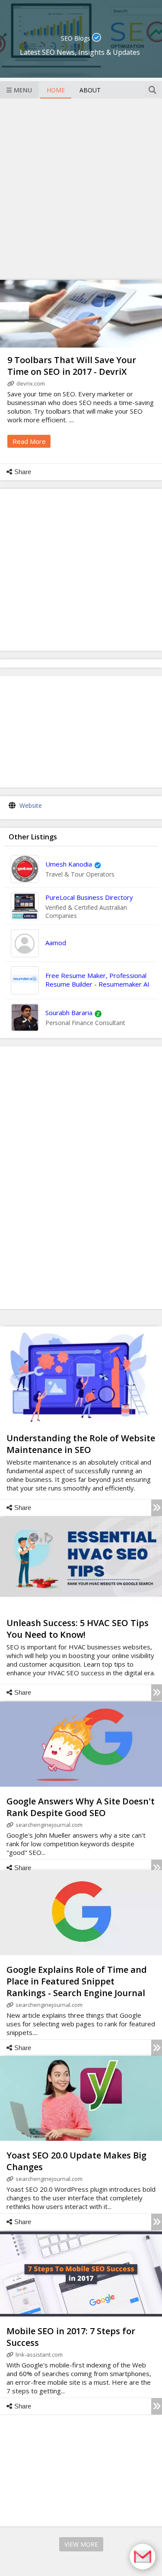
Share (23, 472)
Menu (23, 90)
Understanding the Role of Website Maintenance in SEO (81, 1444)
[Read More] (157, 1508)
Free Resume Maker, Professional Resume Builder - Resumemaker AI (97, 980)
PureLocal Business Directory (89, 897)
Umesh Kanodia (69, 864)
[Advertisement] (81, 188)
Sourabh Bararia (69, 1013)
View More (81, 2544)
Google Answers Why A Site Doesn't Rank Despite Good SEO (81, 1807)
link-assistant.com (39, 2354)
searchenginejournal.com (49, 1825)
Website (31, 805)
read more (29, 441)
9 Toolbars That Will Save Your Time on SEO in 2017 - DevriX (72, 366)
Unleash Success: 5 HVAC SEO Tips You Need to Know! (78, 1629)
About (90, 90)
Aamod (56, 943)
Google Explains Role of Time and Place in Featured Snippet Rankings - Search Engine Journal (77, 1981)
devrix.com (31, 383)
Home (56, 90)
